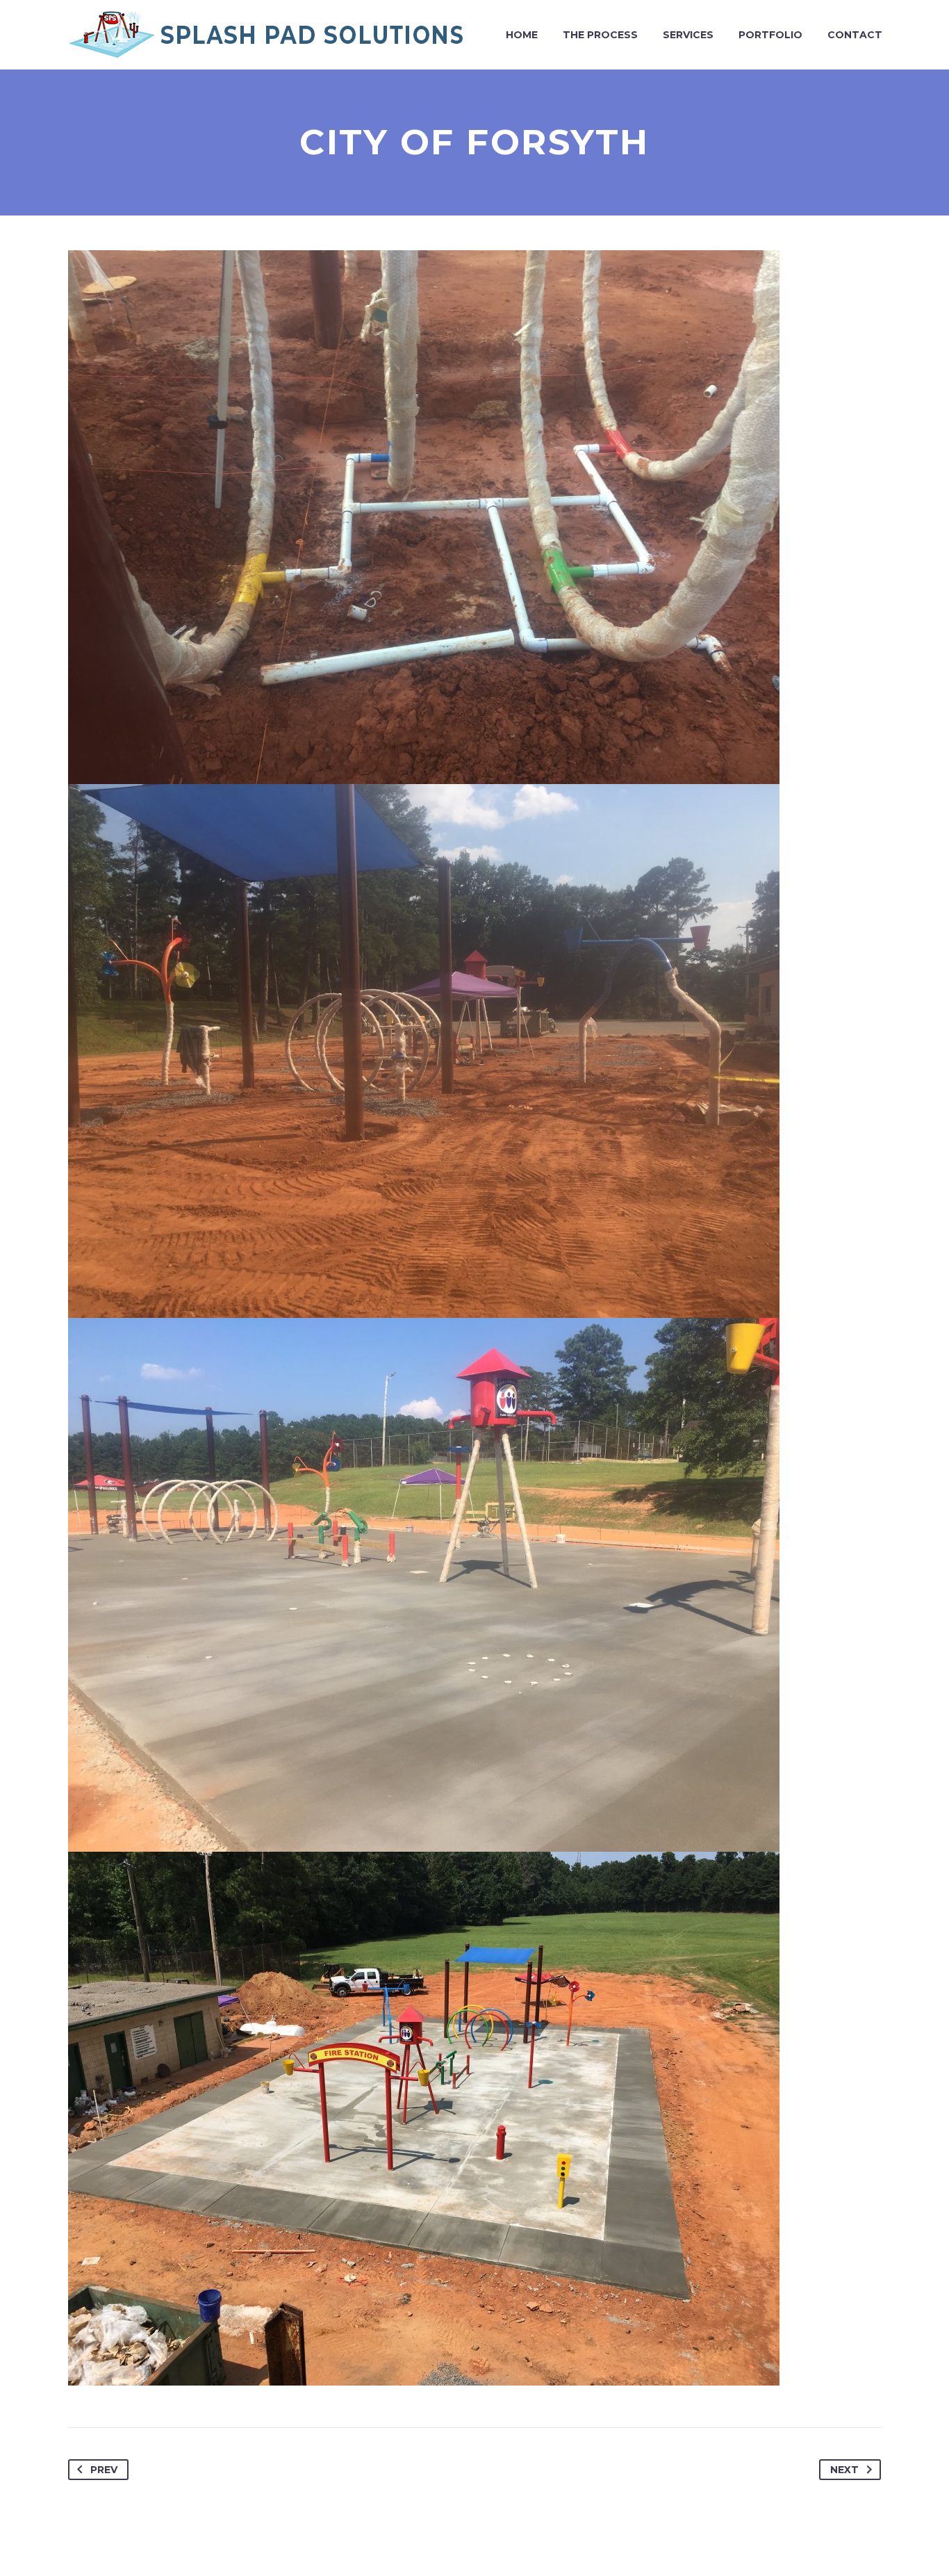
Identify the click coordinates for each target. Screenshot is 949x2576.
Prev (104, 2470)
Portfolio (770, 35)
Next (844, 2470)
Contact (855, 35)
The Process (600, 35)
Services (688, 35)
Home (522, 35)
